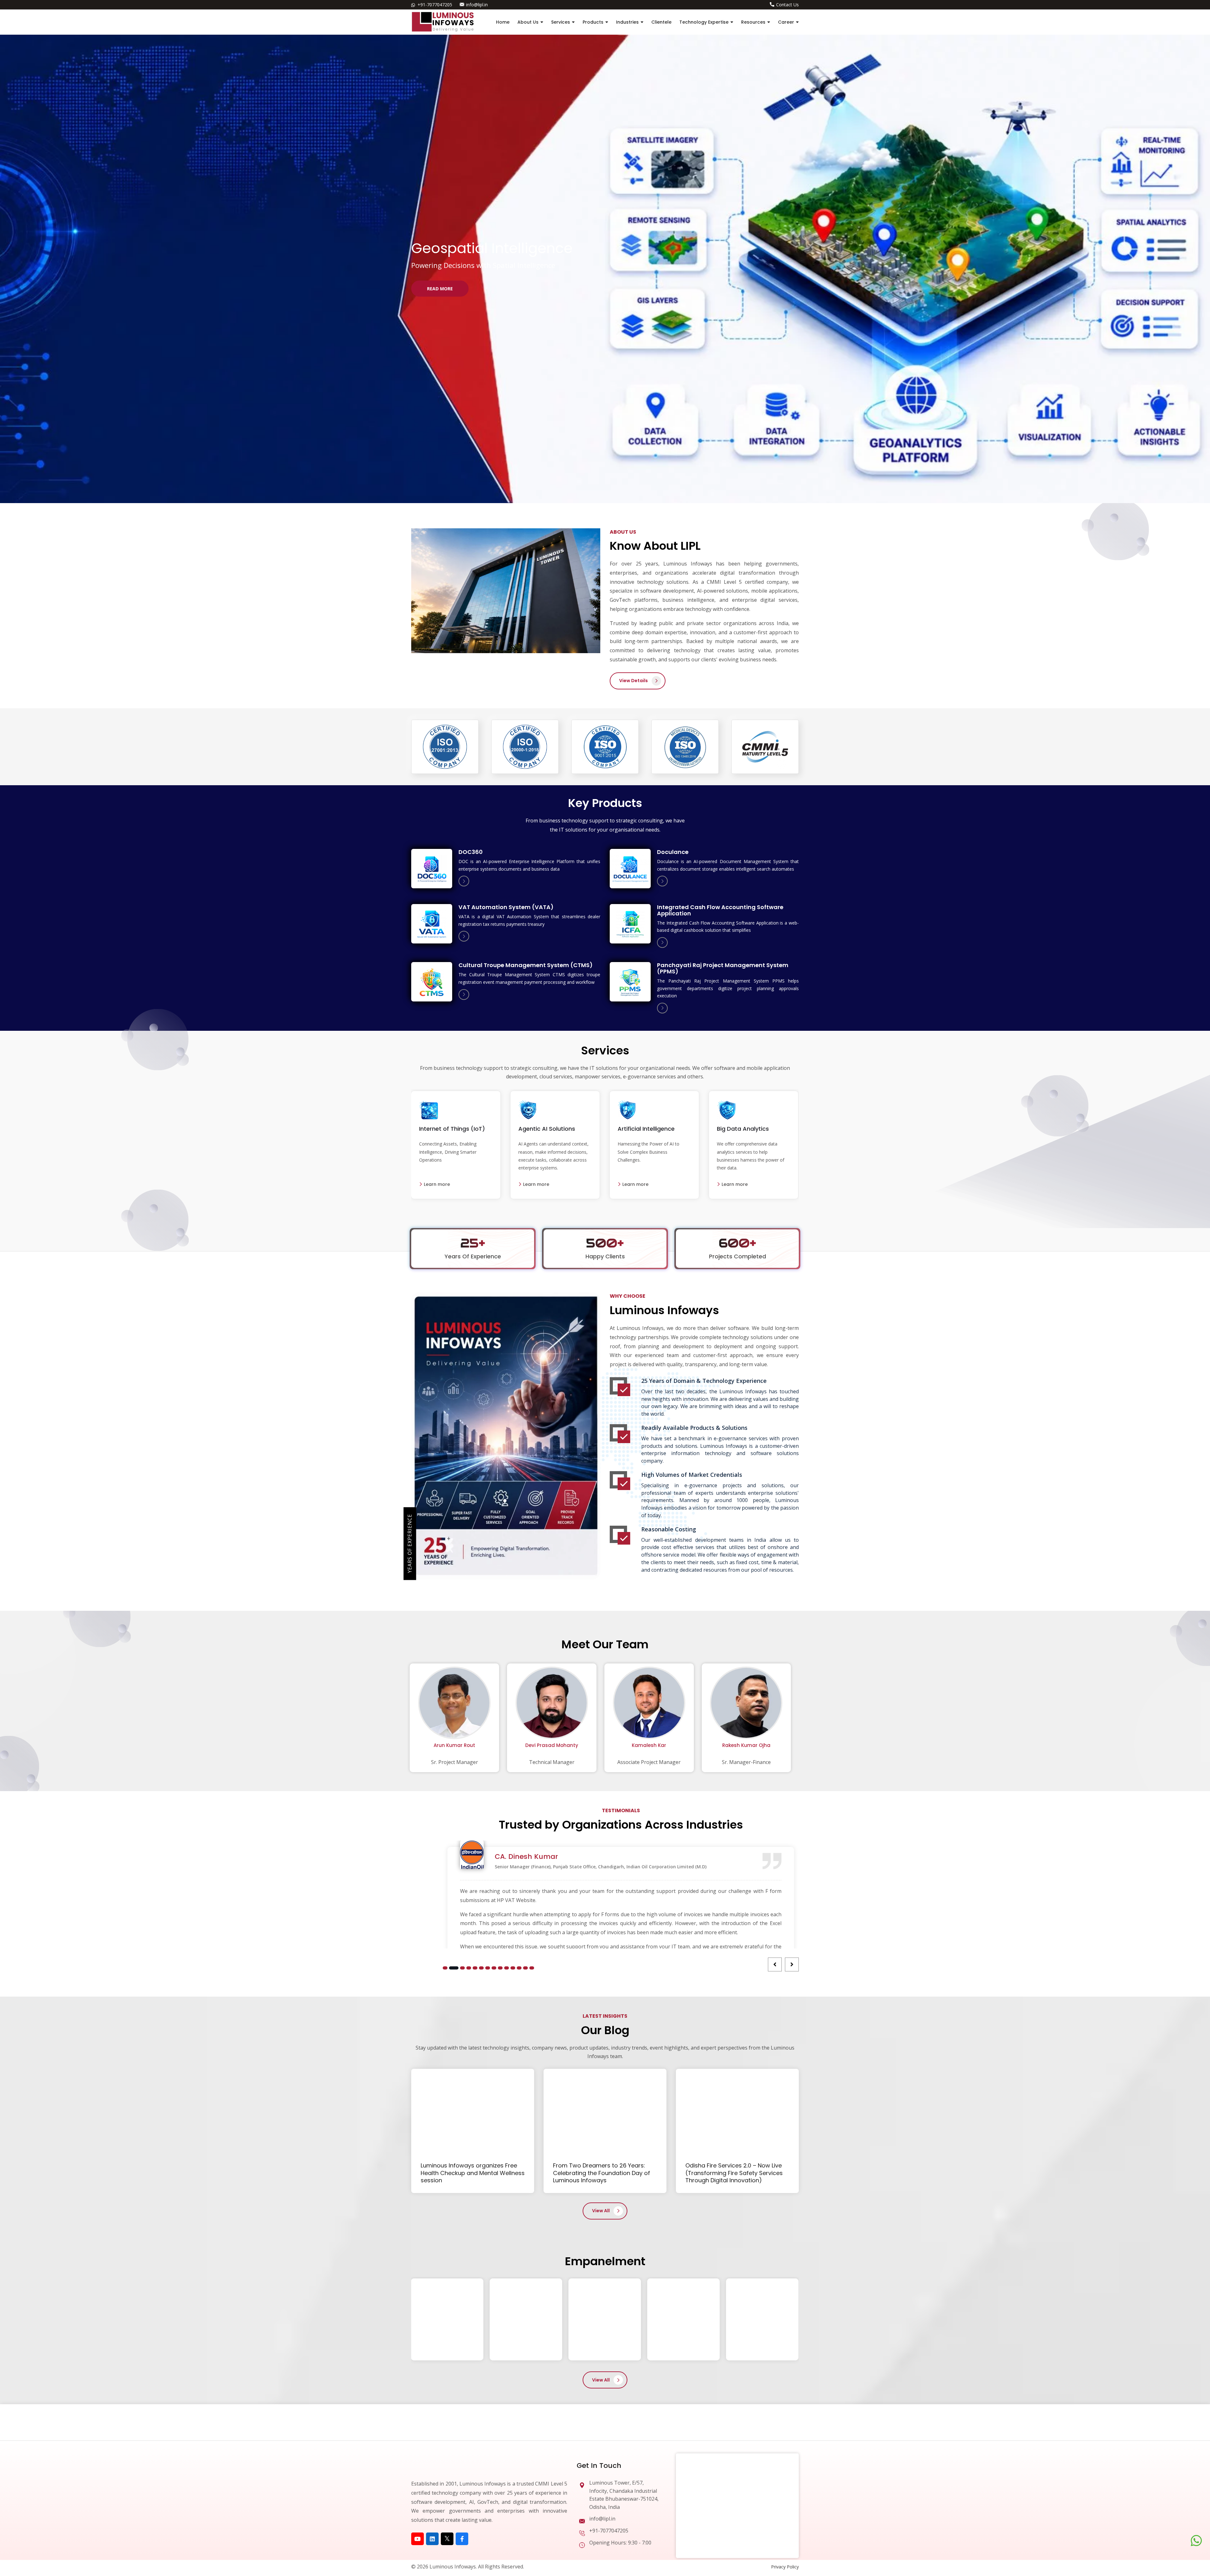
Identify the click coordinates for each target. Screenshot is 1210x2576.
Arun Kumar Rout (454, 1745)
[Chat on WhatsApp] (1196, 2541)
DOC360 (471, 852)
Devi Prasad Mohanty (552, 1745)
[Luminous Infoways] (443, 2540)
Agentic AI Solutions (547, 1129)
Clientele (661, 22)
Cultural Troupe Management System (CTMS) (526, 965)
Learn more (436, 1184)
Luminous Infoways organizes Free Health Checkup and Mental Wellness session (473, 2249)
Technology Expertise (704, 22)
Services (561, 22)
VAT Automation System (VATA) (506, 907)
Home (503, 22)
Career (786, 22)
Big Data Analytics (743, 1129)
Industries (627, 22)
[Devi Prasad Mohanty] (552, 1704)
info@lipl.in (477, 5)
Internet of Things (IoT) (452, 1129)
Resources (753, 22)
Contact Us (787, 5)
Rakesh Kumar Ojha (746, 1745)
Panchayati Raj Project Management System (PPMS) (723, 968)
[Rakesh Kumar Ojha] (746, 1704)
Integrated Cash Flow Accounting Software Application (720, 910)
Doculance (673, 852)
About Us (528, 22)
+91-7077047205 (435, 5)
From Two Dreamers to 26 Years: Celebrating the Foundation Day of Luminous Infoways (602, 2249)
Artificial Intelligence (646, 1129)
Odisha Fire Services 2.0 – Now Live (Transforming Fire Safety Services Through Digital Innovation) (734, 2249)
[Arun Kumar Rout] (454, 1704)
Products (593, 22)
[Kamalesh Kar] (649, 1704)
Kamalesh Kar (649, 1745)
